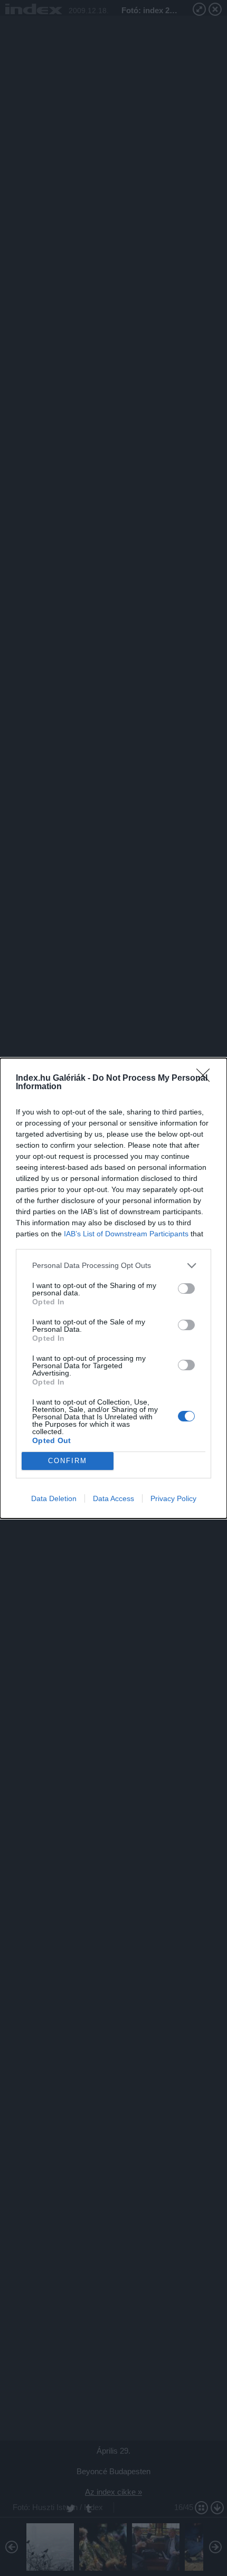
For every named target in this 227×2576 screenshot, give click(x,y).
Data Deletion (54, 1498)
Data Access (113, 1498)
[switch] (186, 1289)
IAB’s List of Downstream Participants (126, 1234)
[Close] (206, 1079)
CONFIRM (68, 1461)
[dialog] (113, 1288)
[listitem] (113, 1266)
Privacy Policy (173, 1498)
